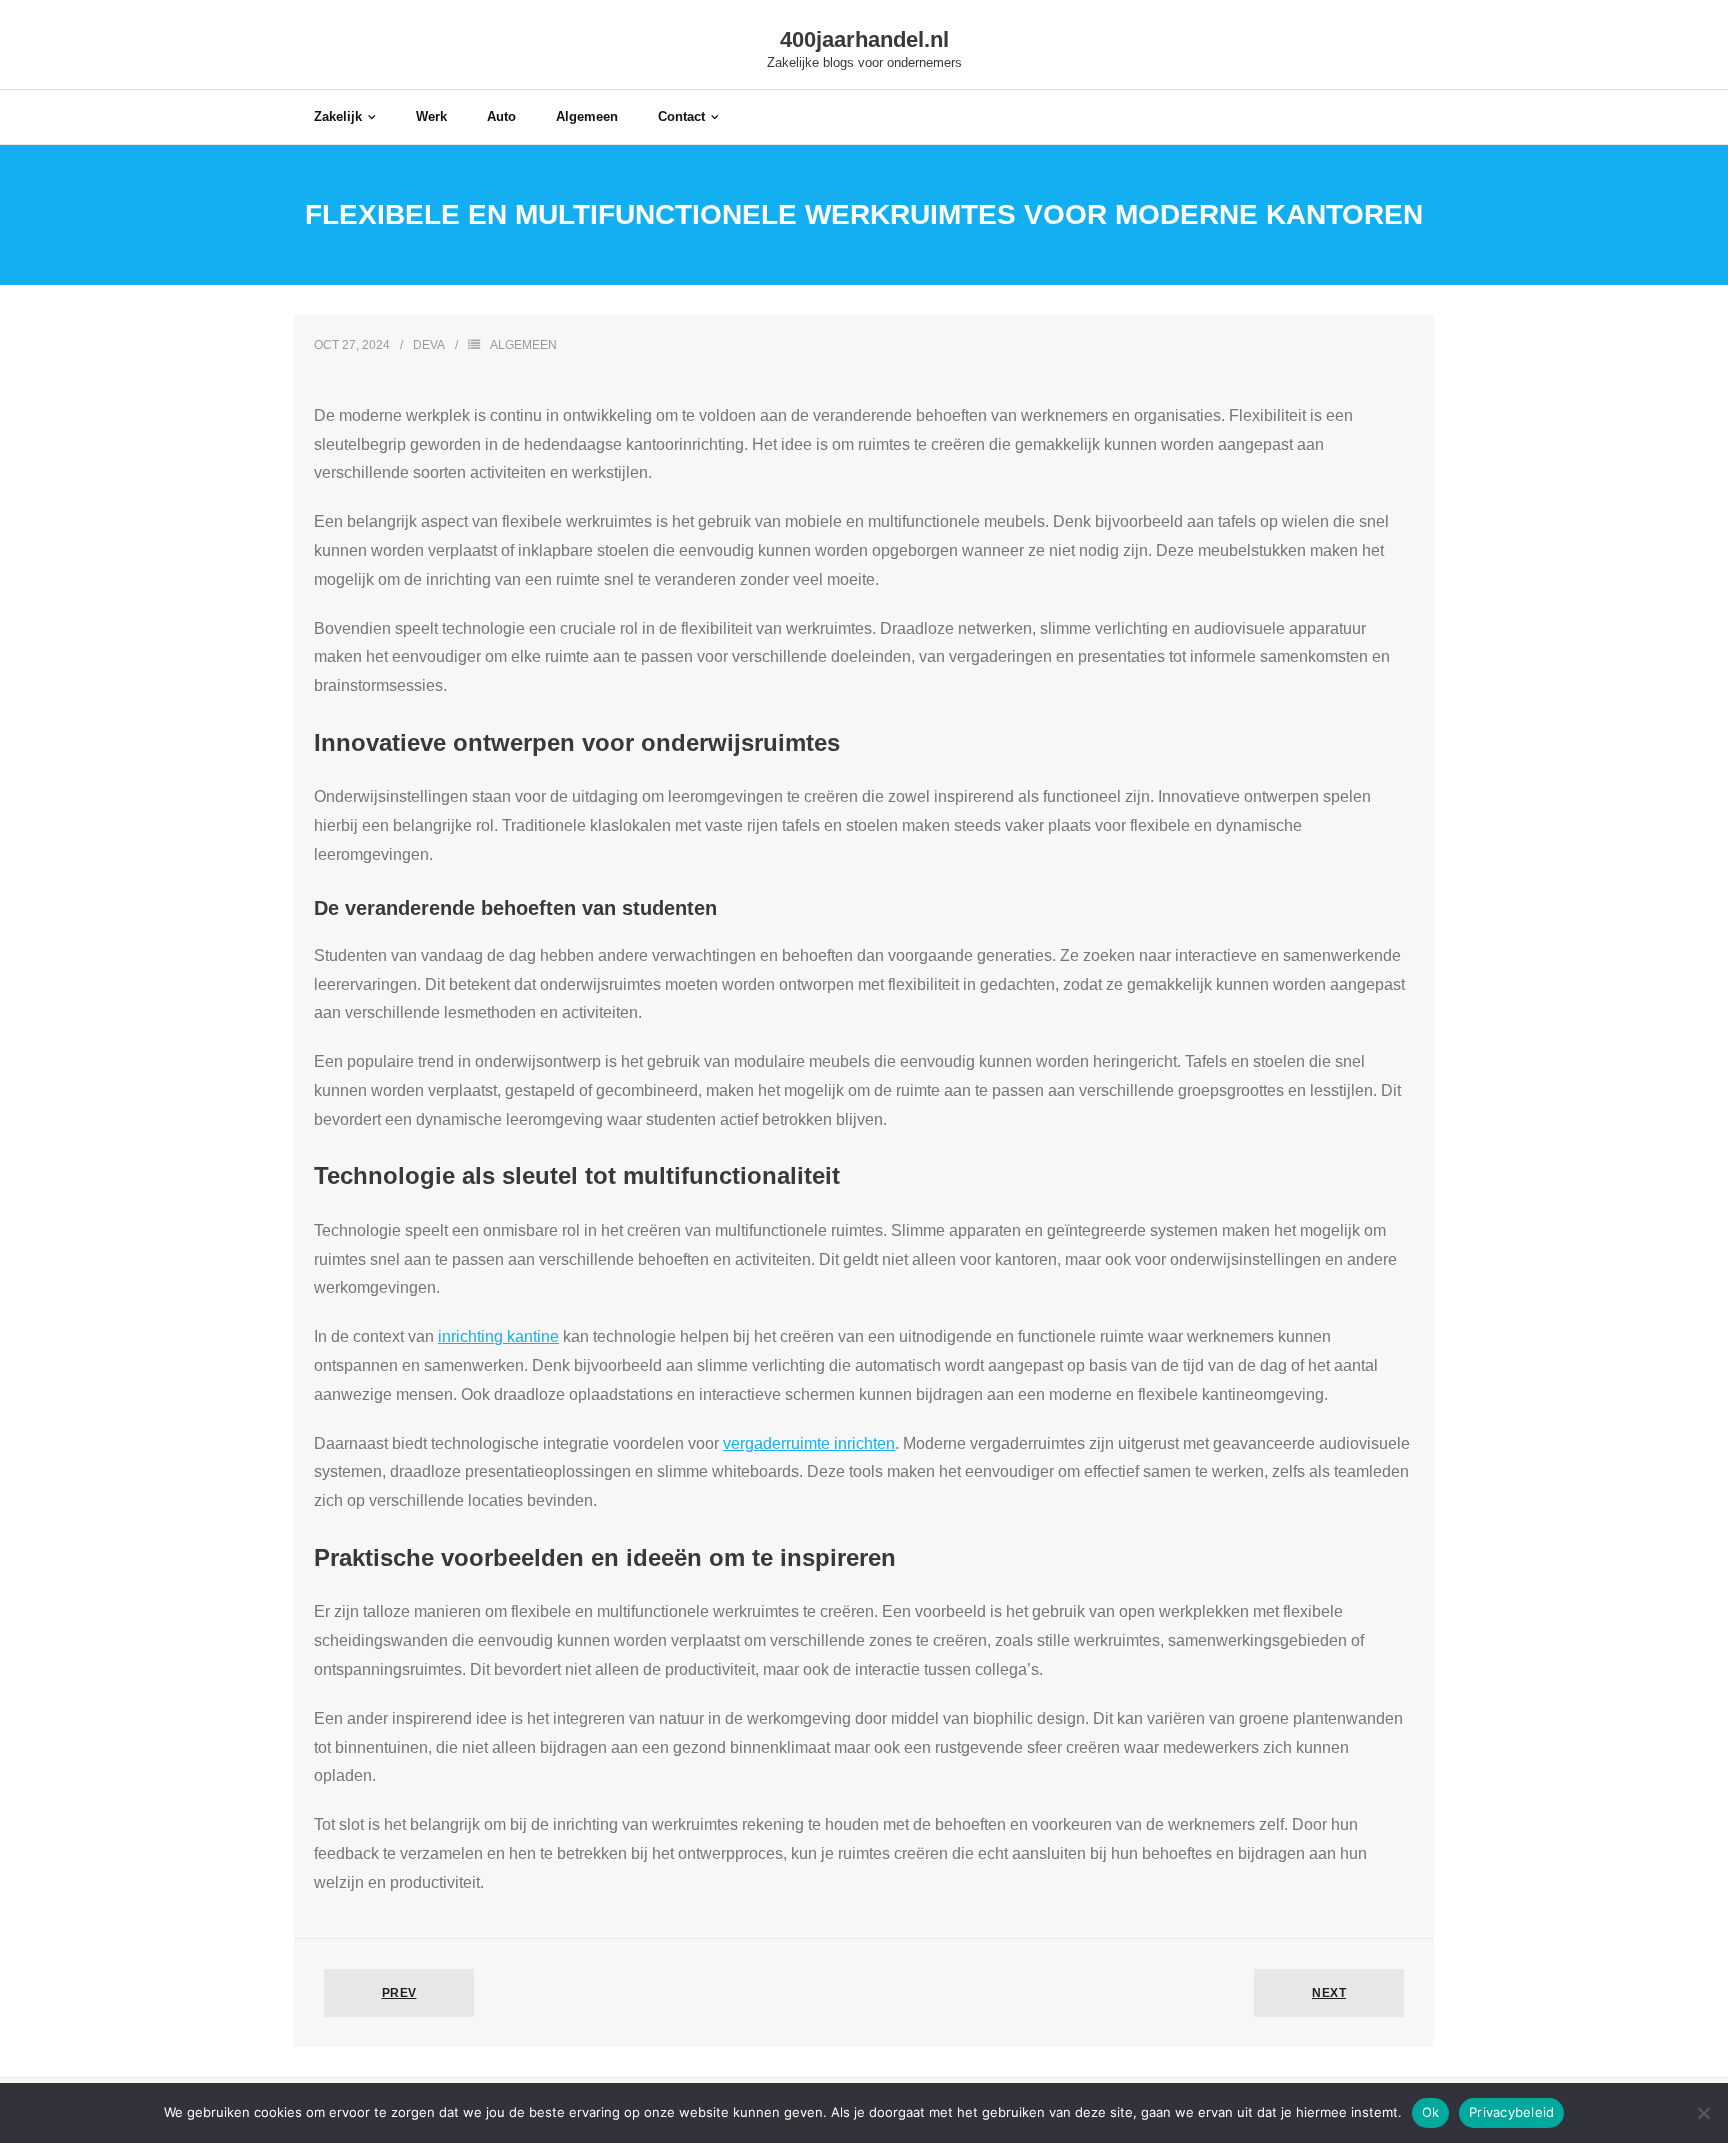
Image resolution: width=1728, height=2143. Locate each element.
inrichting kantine (498, 1336)
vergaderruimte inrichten (809, 1443)
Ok (1431, 2112)
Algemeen (523, 345)
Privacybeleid (1511, 2112)
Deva (429, 345)
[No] (1703, 2113)
